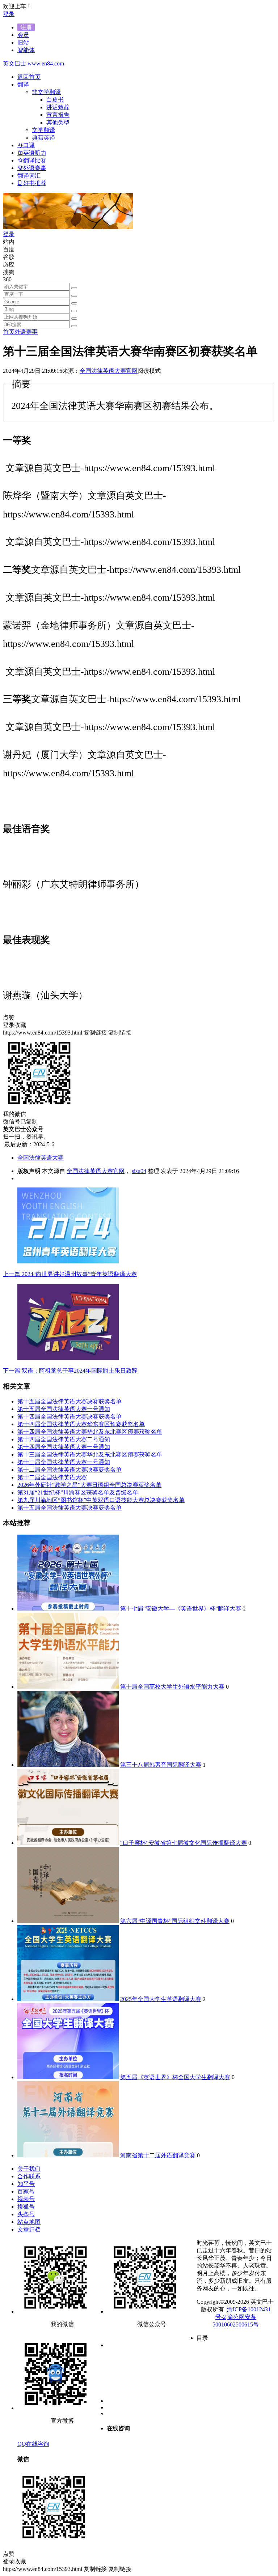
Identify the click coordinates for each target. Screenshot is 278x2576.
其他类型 (58, 122)
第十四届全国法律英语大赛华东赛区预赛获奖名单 (81, 1424)
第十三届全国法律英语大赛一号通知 (64, 1462)
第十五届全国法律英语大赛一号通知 (64, 1409)
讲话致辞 (58, 107)
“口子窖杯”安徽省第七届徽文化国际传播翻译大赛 (184, 1843)
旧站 (23, 42)
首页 (9, 332)
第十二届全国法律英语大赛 (52, 1477)
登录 (9, 14)
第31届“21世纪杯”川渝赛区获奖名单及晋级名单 (78, 1492)
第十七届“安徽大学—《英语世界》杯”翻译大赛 (181, 1609)
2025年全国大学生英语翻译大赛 (161, 1999)
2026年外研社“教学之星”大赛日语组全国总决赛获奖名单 (89, 1485)
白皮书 (55, 100)
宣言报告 (58, 115)
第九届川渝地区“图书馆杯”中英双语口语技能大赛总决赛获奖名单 (101, 1500)
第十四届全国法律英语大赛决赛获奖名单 (69, 1417)
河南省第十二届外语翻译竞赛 (158, 2155)
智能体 (26, 50)
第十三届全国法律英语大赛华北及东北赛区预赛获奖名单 (90, 1455)
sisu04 (139, 1171)
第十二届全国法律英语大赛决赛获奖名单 (69, 1470)
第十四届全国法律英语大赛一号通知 (64, 1447)
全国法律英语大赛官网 (109, 371)
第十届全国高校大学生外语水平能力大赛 (172, 1687)
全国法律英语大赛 (41, 1158)
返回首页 (29, 77)
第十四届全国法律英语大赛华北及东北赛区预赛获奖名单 (90, 1432)
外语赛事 (26, 332)
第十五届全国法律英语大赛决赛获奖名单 (69, 1401)
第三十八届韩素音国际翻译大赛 (161, 1765)
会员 (23, 35)
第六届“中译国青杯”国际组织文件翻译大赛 (175, 1921)
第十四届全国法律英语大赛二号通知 (64, 1439)
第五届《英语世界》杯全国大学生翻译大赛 (175, 2077)
